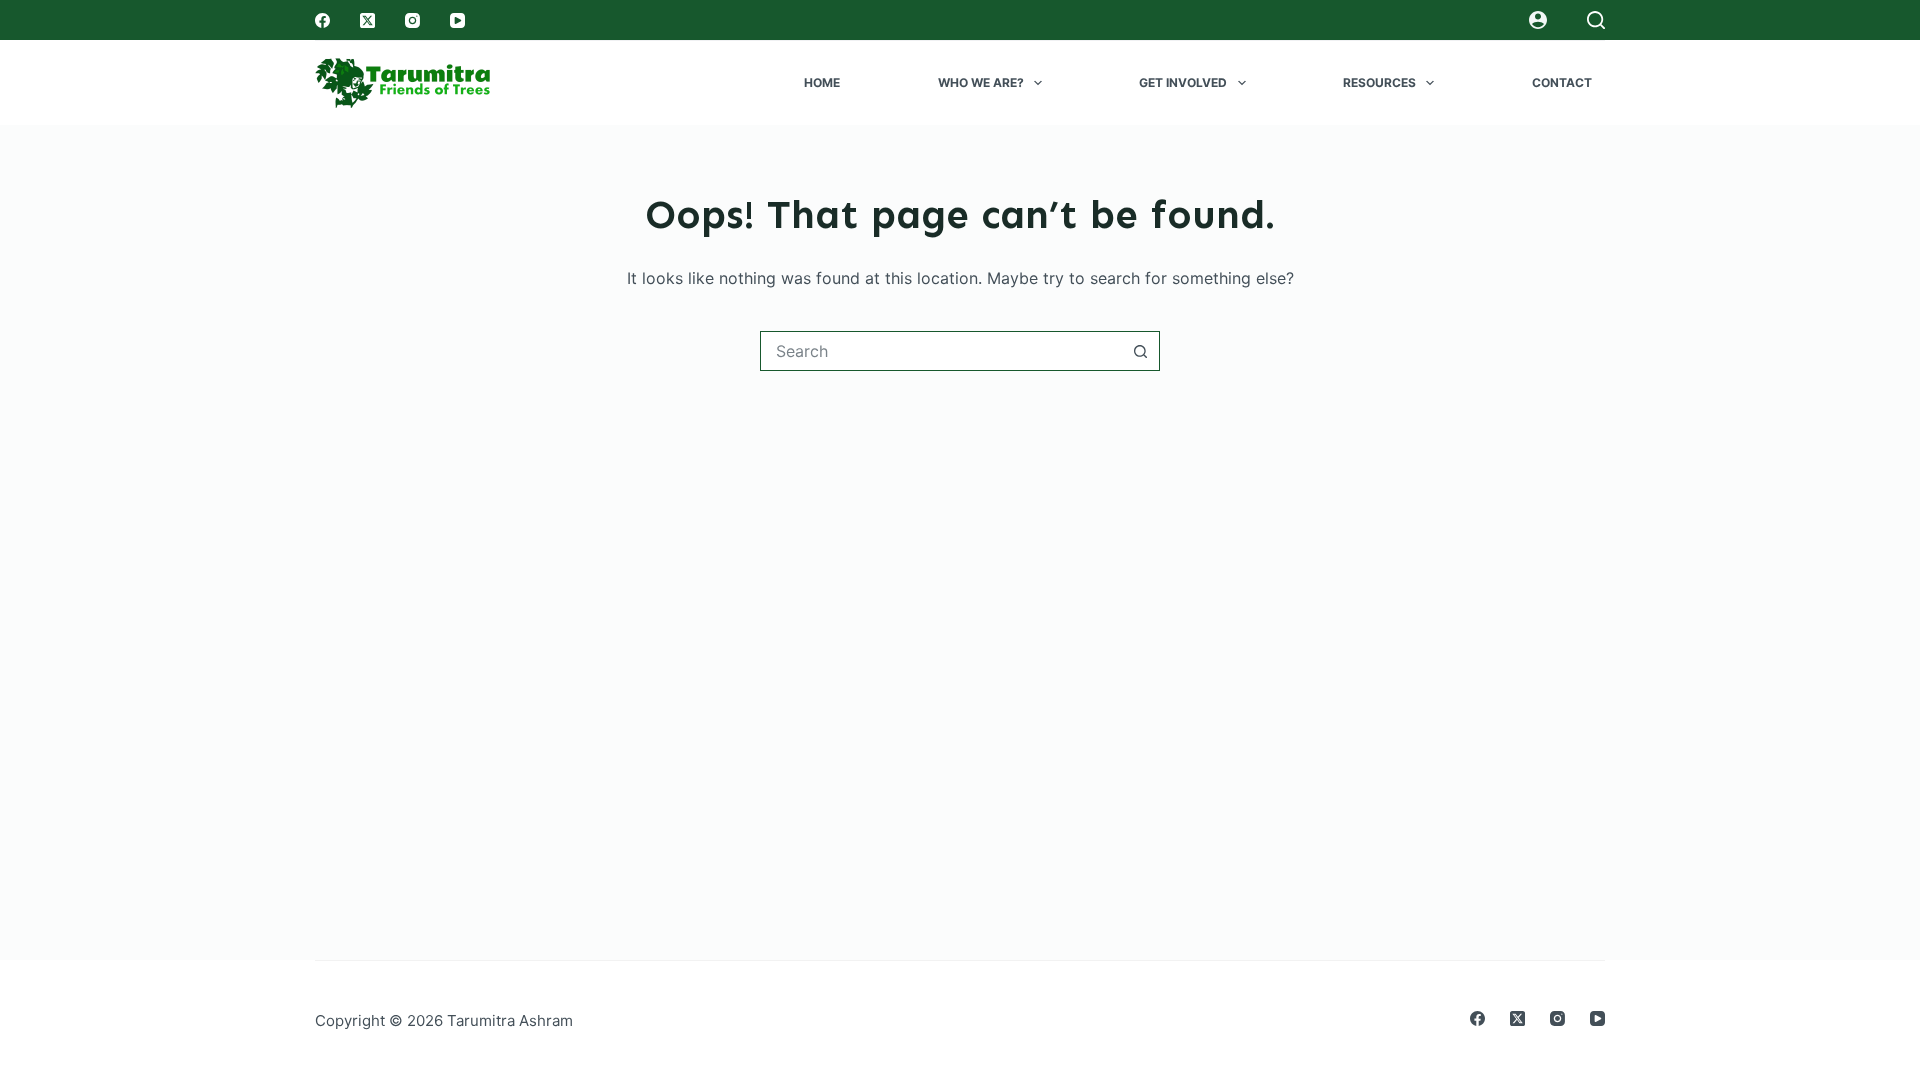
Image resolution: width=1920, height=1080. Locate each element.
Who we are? (981, 82)
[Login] (1538, 20)
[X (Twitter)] (367, 20)
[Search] (1596, 20)
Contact (1562, 82)
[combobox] (941, 351)
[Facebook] (322, 20)
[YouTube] (457, 20)
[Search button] (1140, 351)
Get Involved (1183, 82)
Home (822, 82)
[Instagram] (412, 20)
